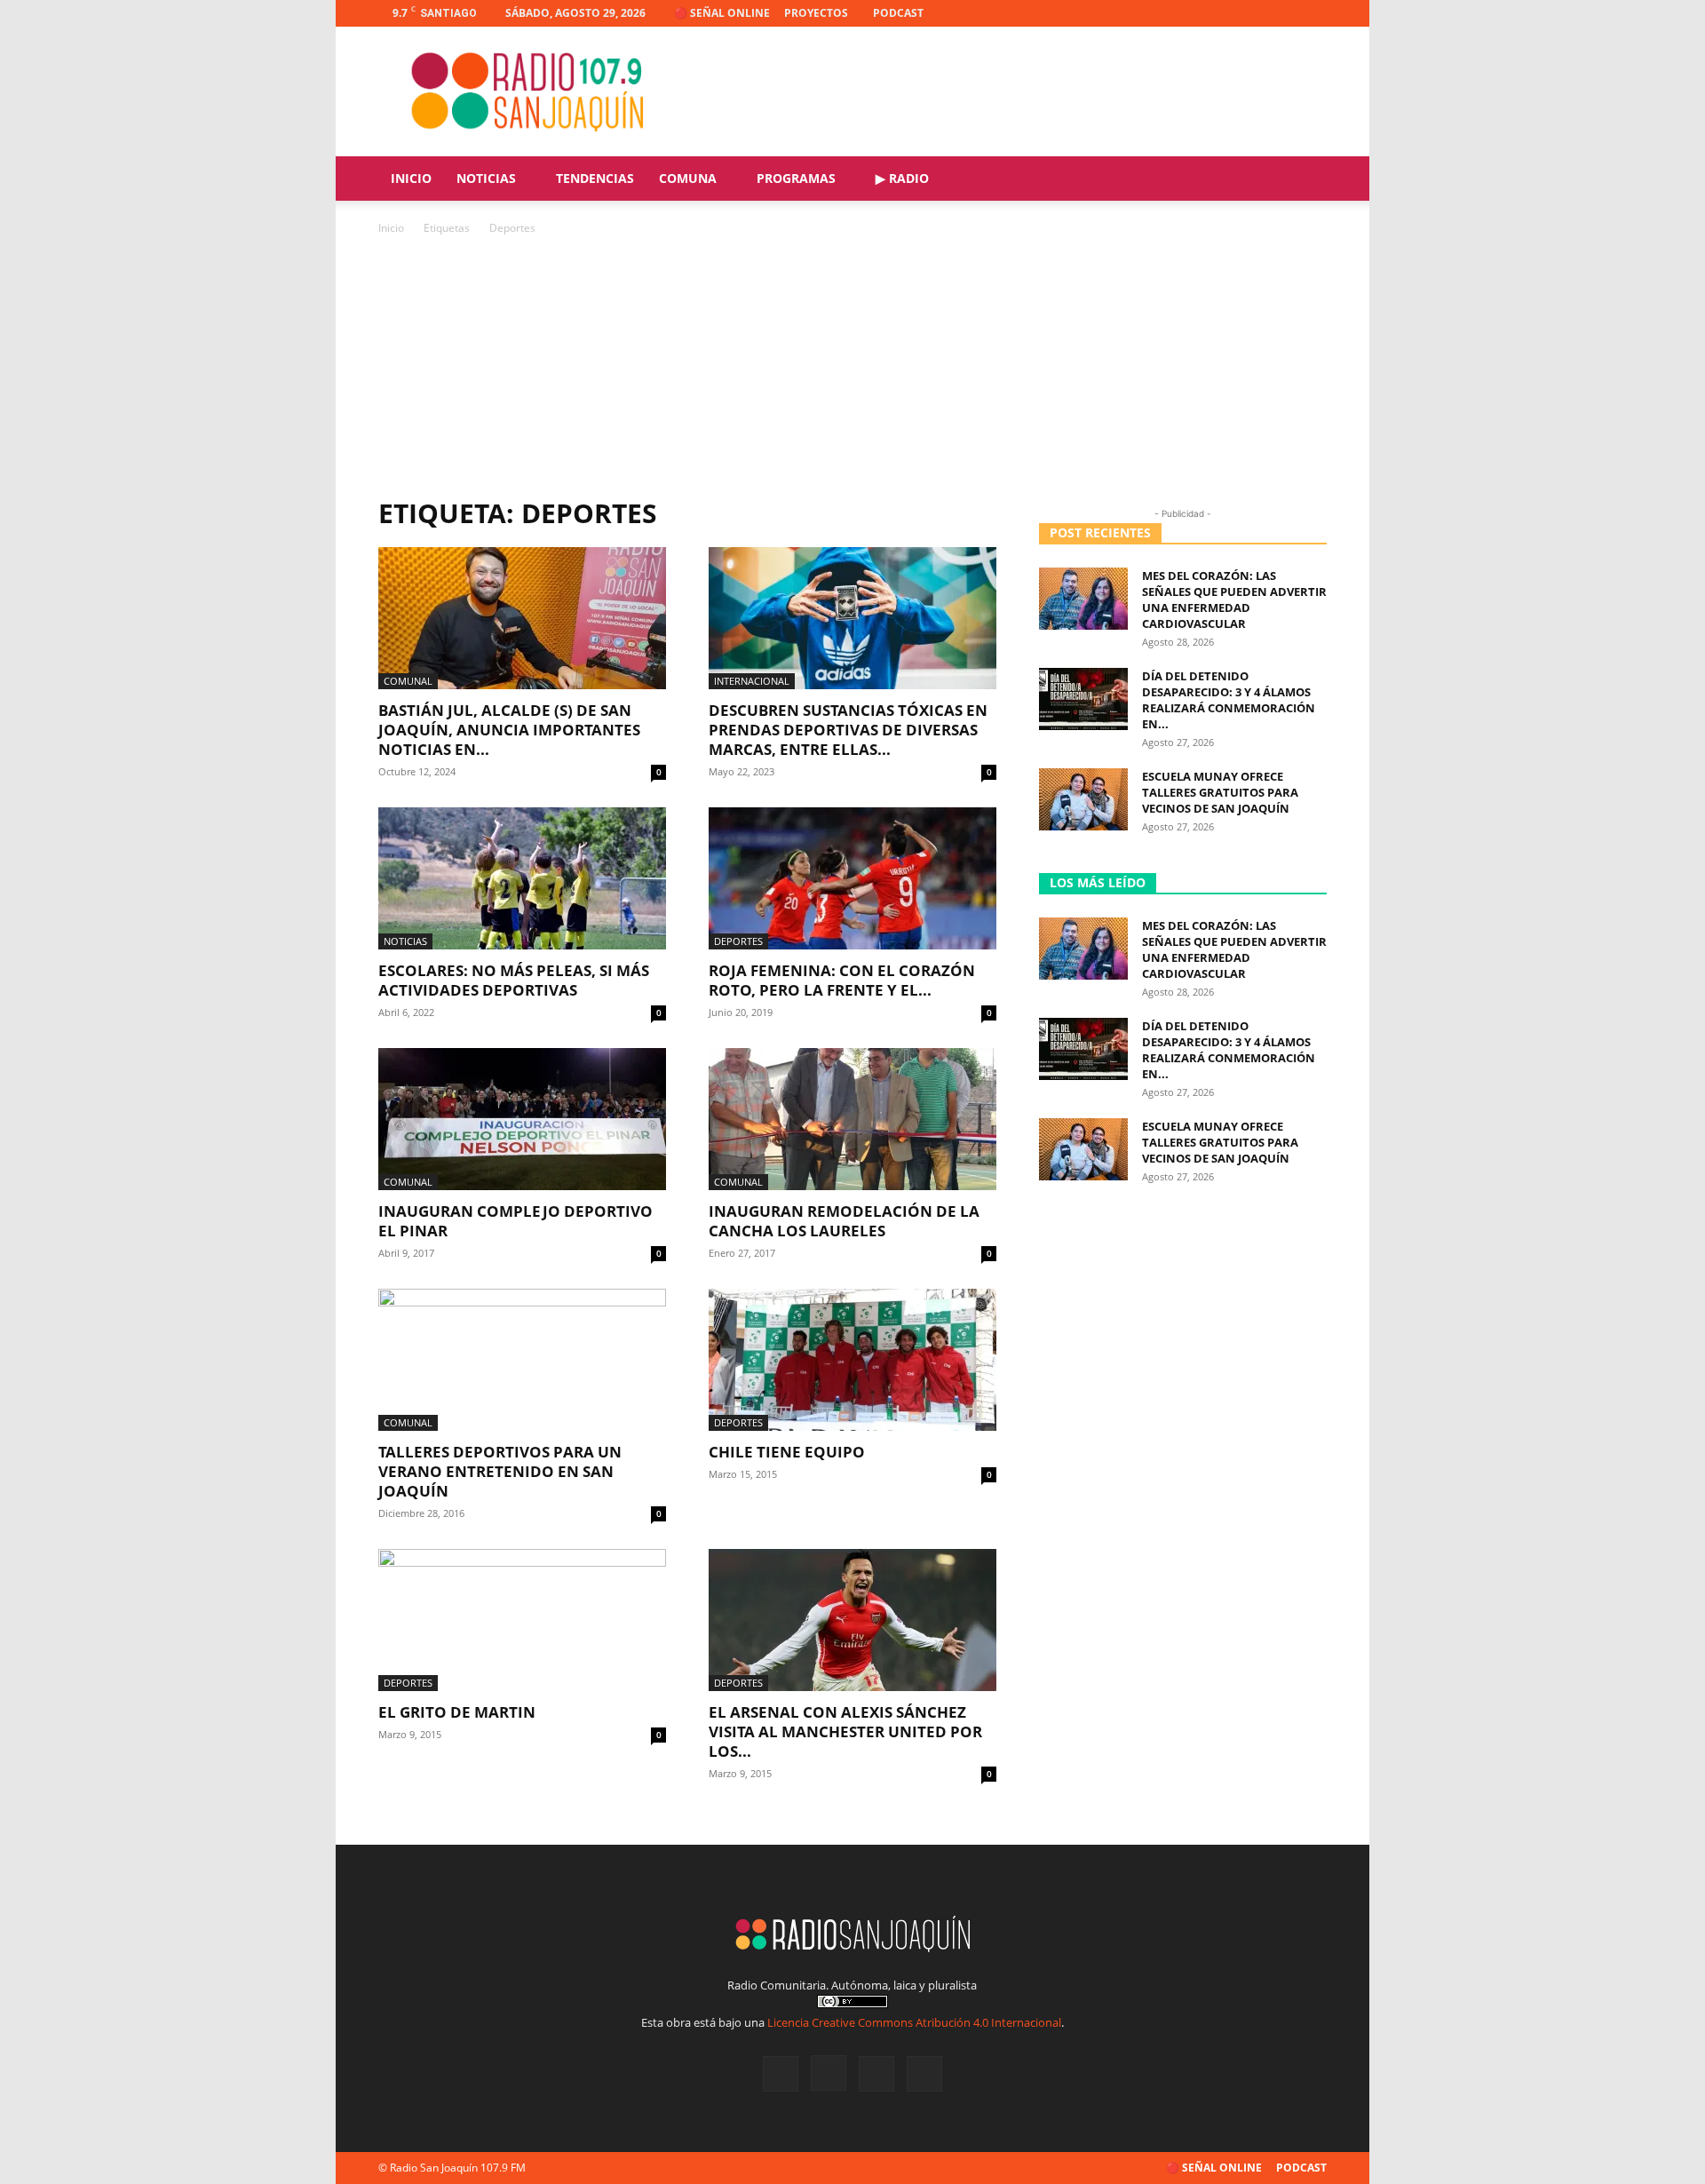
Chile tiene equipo (787, 1452)
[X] (1284, 13)
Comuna (688, 178)
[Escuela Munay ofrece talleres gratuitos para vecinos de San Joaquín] (1083, 799)
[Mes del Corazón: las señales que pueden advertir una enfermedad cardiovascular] (1083, 599)
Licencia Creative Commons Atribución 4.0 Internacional (914, 2022)
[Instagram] (1255, 13)
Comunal (408, 681)
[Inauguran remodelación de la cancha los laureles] (852, 1119)
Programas (796, 178)
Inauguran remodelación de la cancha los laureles (844, 1221)
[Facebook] (1225, 13)
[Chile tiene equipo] (852, 1360)
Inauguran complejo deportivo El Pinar (515, 1221)
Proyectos (816, 13)
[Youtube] (1313, 13)
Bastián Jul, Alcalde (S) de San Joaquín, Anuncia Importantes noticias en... (509, 730)
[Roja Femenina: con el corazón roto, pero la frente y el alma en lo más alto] (852, 878)
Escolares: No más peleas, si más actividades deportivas (514, 980)
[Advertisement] (852, 371)
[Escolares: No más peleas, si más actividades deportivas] (522, 878)
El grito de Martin (457, 1712)
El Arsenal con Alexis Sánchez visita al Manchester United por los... (845, 1731)
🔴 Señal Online (722, 13)
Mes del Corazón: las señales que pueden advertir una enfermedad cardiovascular (1234, 600)
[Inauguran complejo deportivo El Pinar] (522, 1119)
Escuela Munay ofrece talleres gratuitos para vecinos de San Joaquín (1220, 792)
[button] (1305, 180)
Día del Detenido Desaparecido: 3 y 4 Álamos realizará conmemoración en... (1229, 700)
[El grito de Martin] (522, 1620)
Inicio (411, 178)
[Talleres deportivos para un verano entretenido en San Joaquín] (522, 1360)
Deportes (738, 941)
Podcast (898, 13)
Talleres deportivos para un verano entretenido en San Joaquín (500, 1471)
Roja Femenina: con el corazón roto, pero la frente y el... (842, 980)
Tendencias (595, 178)
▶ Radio (902, 178)
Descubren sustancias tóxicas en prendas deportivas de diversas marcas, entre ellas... (848, 730)
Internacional (752, 681)
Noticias (486, 178)
